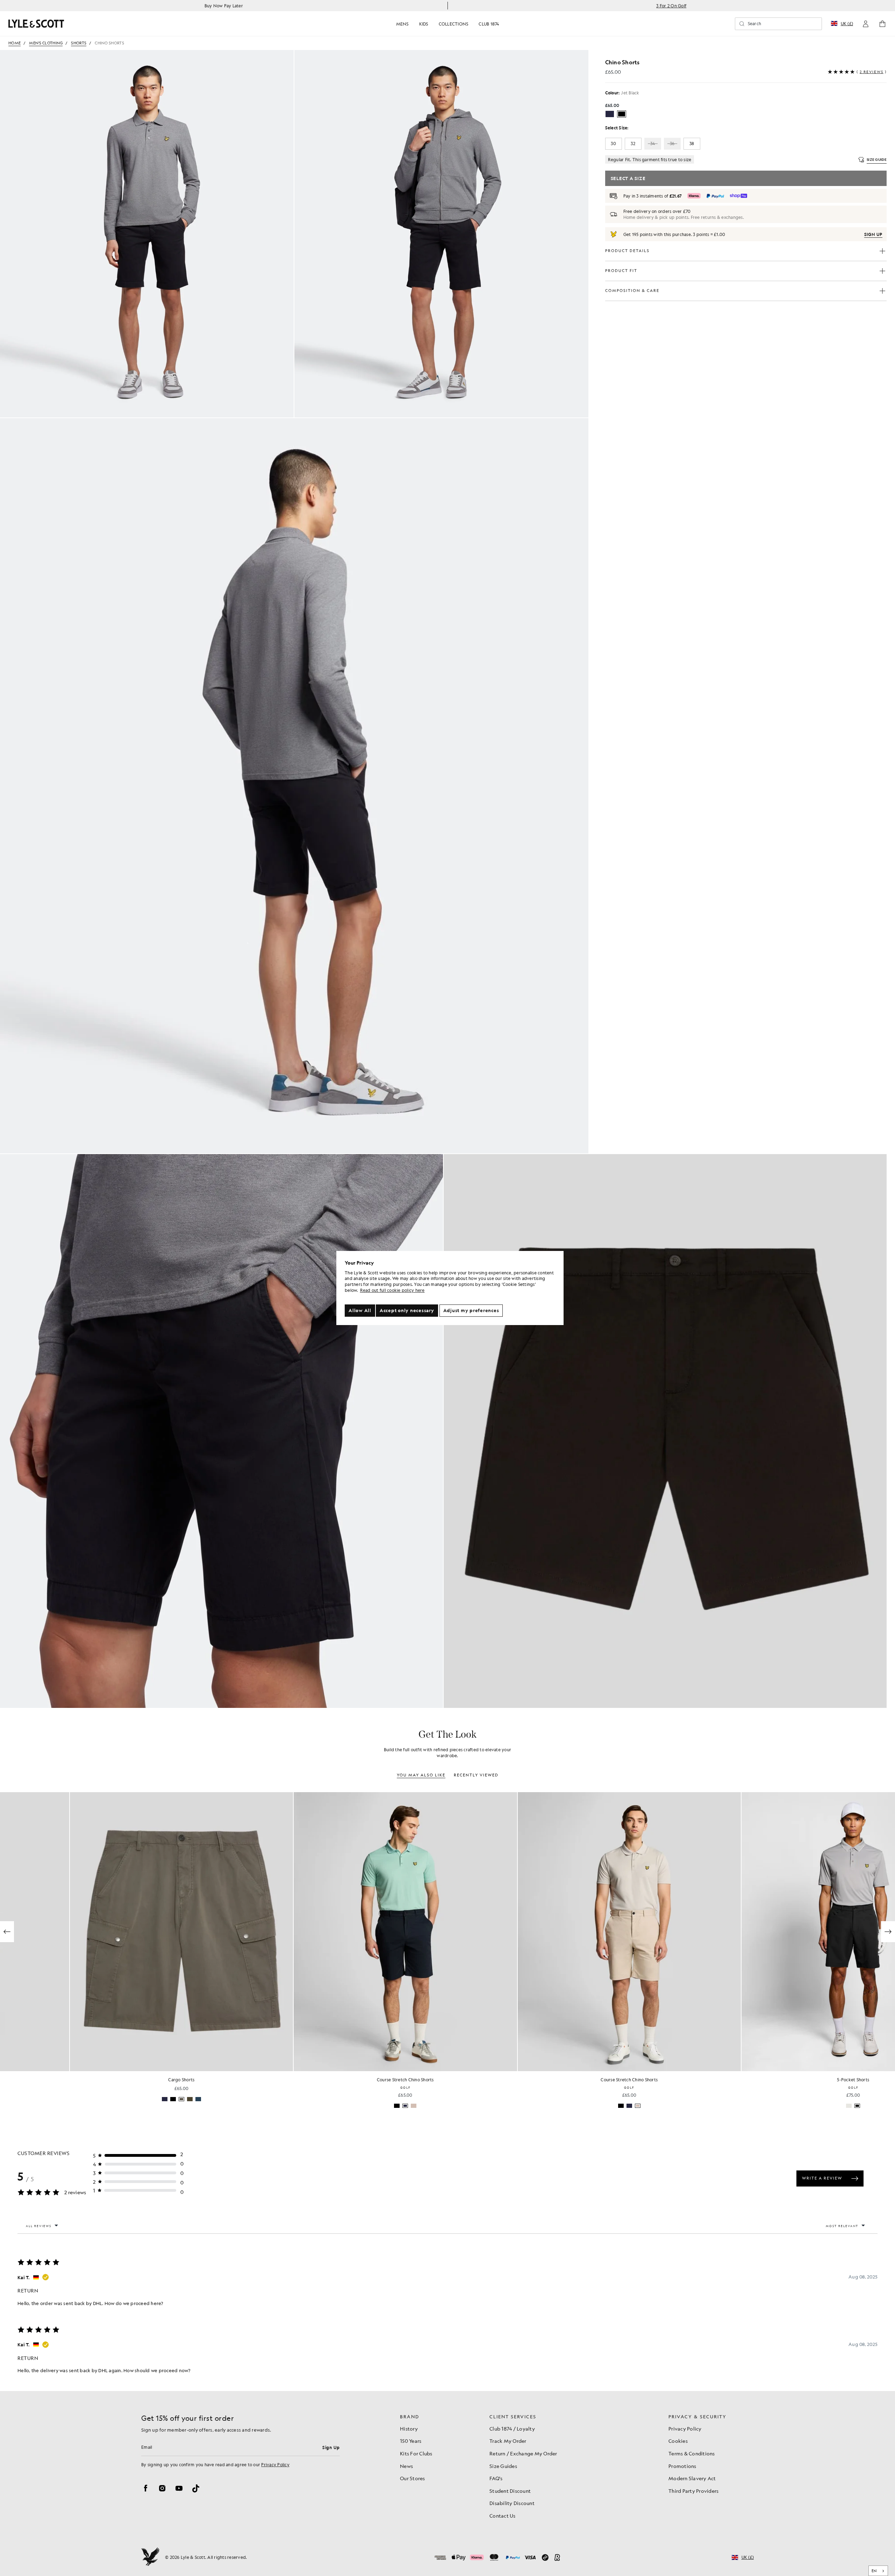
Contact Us (503, 2516)
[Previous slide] (7, 1932)
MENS (402, 24)
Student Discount (510, 2491)
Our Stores (413, 2478)
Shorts (79, 43)
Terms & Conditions (692, 2453)
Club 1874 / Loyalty (512, 2428)
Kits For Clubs (416, 2453)
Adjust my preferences (471, 1310)
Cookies (678, 2441)
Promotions (682, 2466)
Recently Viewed (476, 1775)
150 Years (411, 2441)
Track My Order (508, 2441)
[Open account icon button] (866, 24)
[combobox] (878, 2571)
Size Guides (503, 2466)
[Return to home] (150, 2557)
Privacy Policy (275, 2464)
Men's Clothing (46, 43)
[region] (450, 1288)
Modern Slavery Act (692, 2478)
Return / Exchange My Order (523, 2453)
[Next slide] (888, 1932)
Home (15, 43)
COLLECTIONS (454, 24)
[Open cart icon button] (882, 24)
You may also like (421, 1775)
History (409, 2428)
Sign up (873, 234)
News (406, 2466)
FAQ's (496, 2478)
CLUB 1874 (489, 24)
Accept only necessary (407, 1310)
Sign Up (331, 2447)
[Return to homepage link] (36, 24)
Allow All (360, 1310)
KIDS (424, 24)
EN (874, 2571)
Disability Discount (512, 2503)
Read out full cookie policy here (392, 1290)
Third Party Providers (693, 2491)
